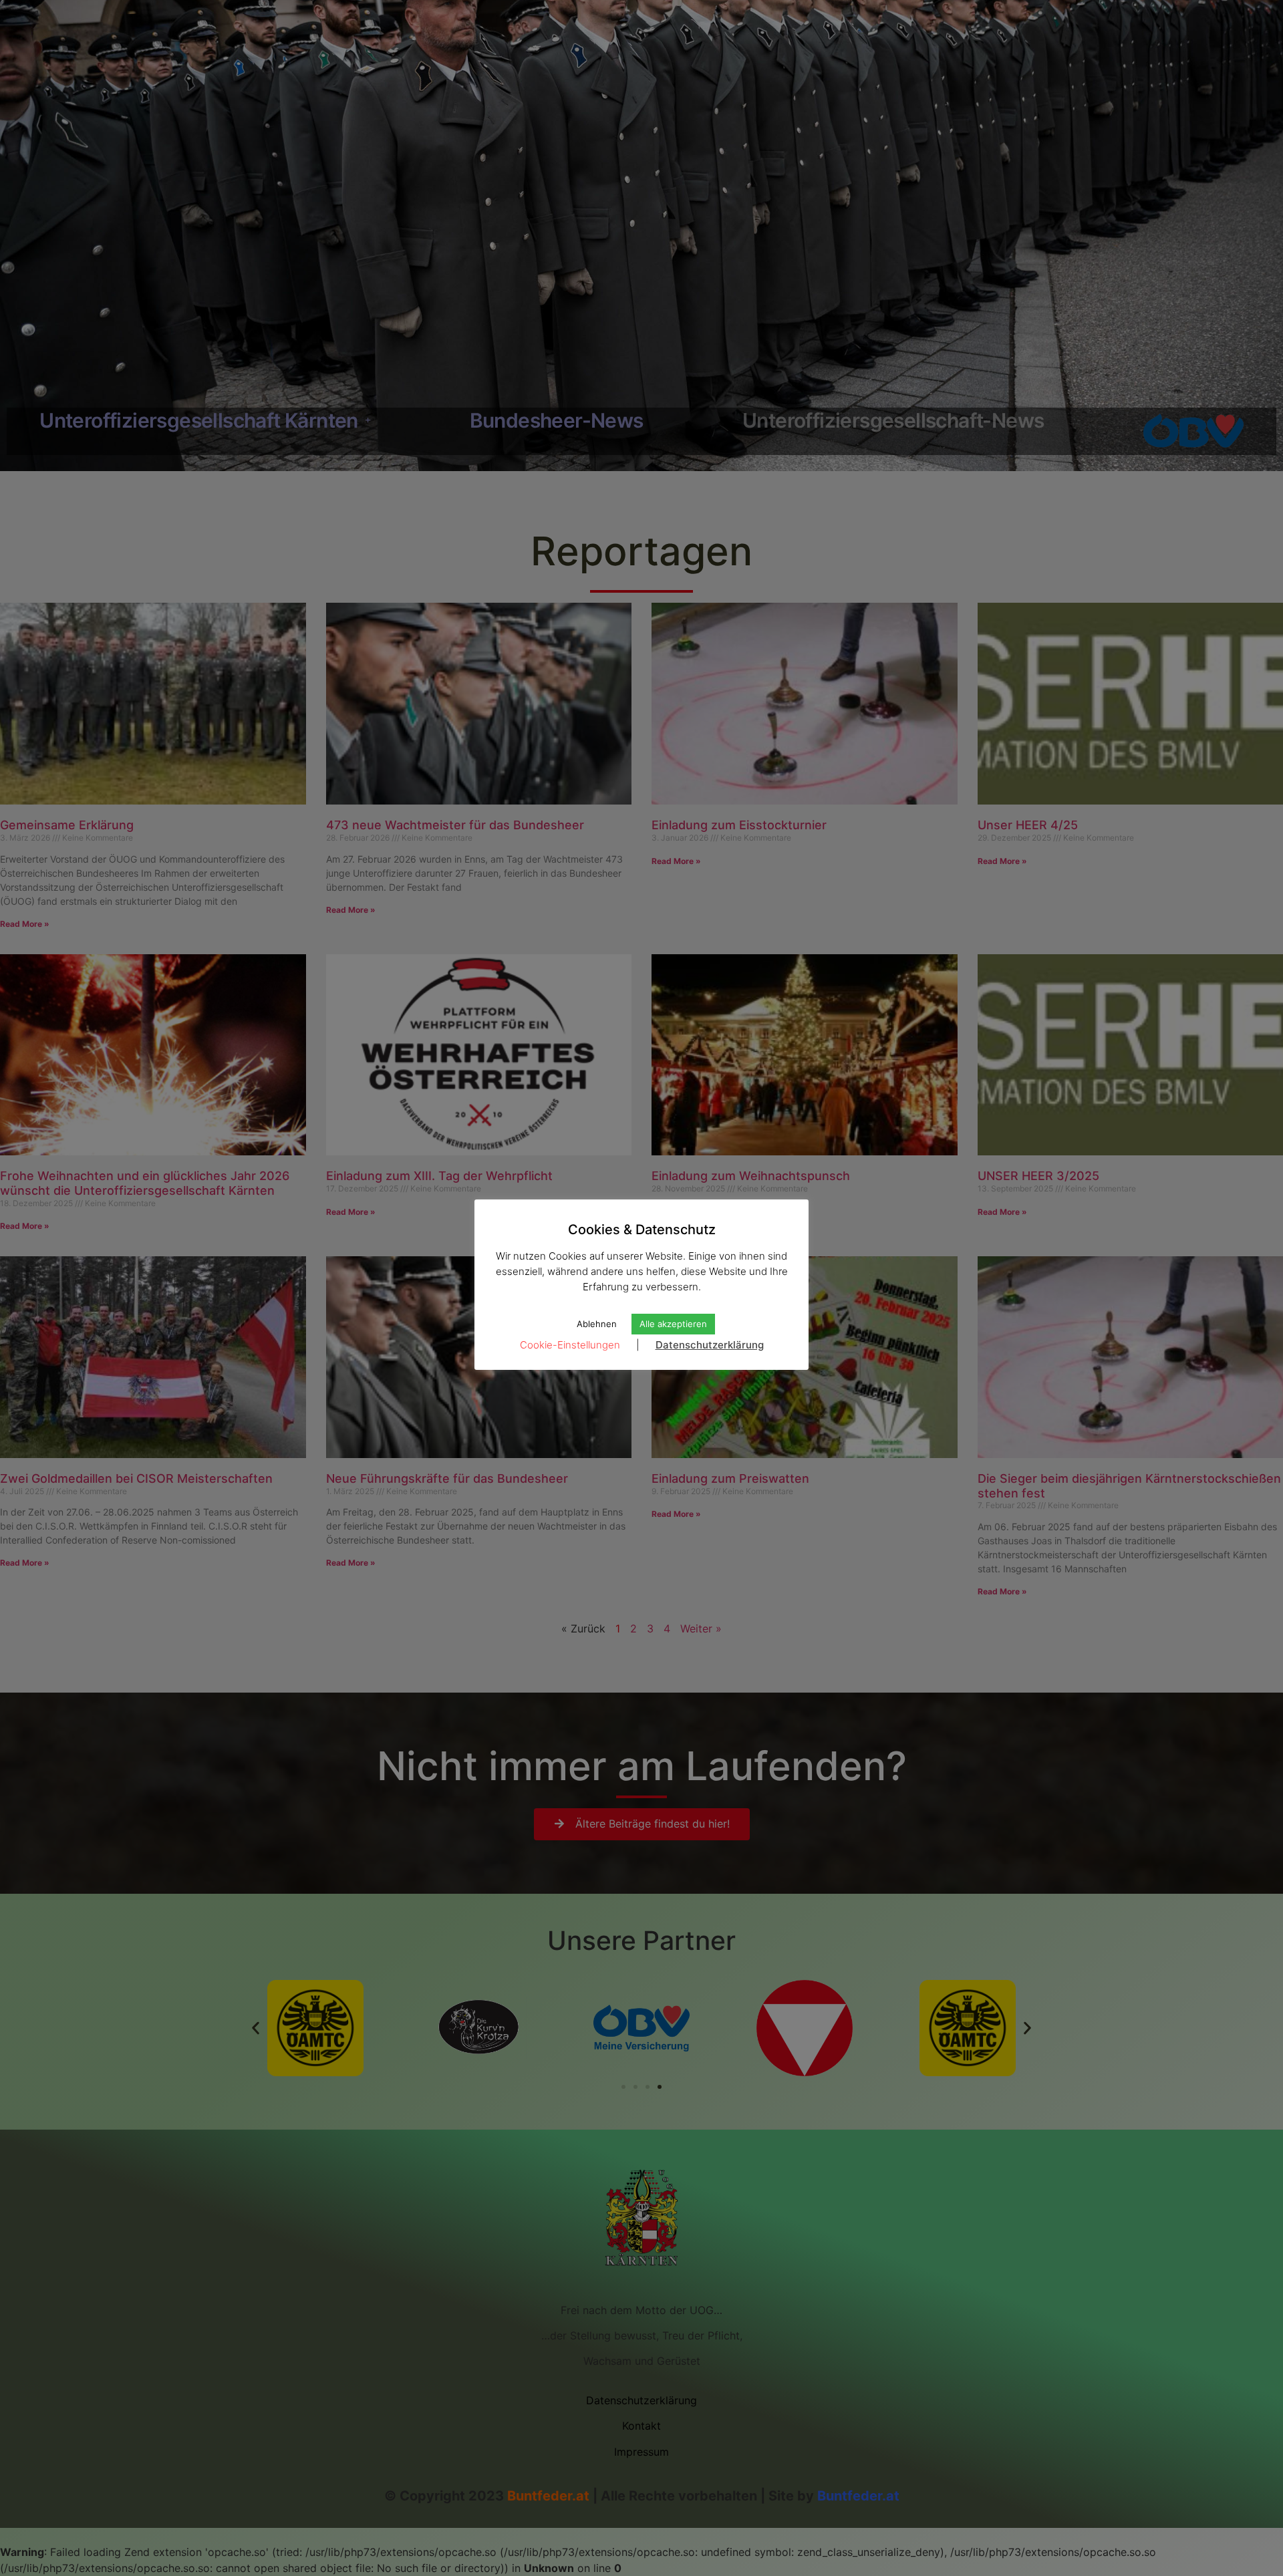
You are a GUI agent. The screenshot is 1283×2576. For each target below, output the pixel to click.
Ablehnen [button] (597, 1324)
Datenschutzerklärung (710, 1345)
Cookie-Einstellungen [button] (570, 1345)
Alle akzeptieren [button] (673, 1324)
